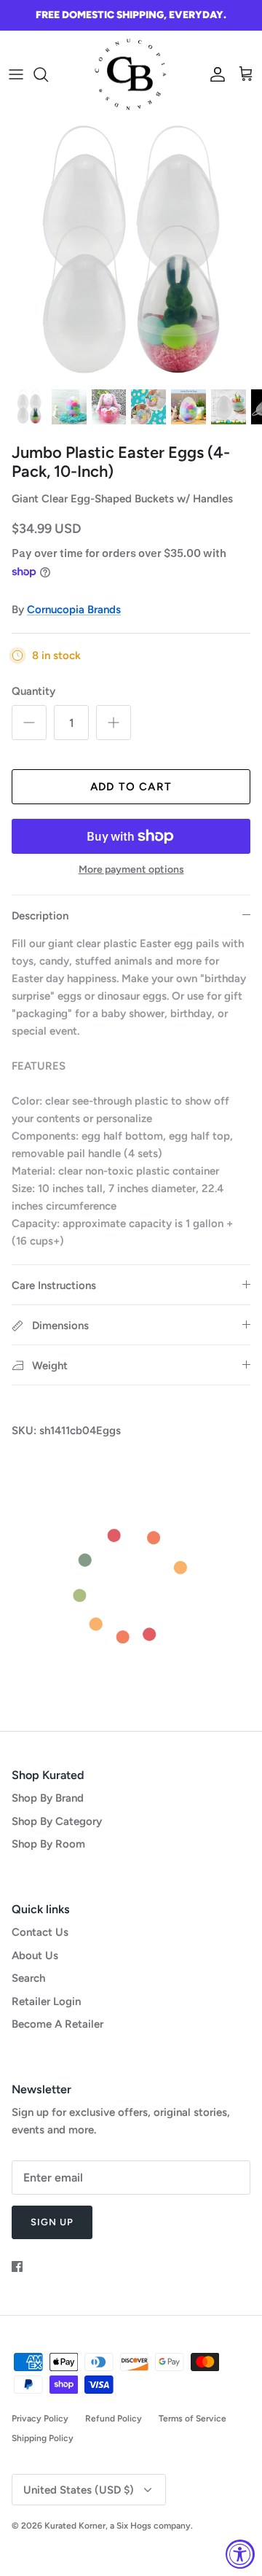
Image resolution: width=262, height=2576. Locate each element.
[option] (131, 249)
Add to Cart (131, 787)
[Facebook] (17, 2266)
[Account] (214, 74)
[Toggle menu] (16, 74)
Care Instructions (54, 1285)
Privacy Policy (40, 2419)
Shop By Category (57, 1821)
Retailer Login (46, 2001)
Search (28, 1978)
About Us (35, 1956)
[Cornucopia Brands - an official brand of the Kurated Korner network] (131, 75)
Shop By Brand (48, 1798)
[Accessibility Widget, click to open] (240, 2554)
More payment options (131, 870)
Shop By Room (48, 1844)
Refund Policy (114, 2419)
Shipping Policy (43, 2438)
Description (40, 916)
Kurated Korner (75, 2526)
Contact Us (40, 1932)
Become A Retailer (57, 2024)
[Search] (48, 74)
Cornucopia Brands (74, 610)
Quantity (33, 691)
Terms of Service (192, 2419)
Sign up (52, 2222)
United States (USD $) (79, 2490)
